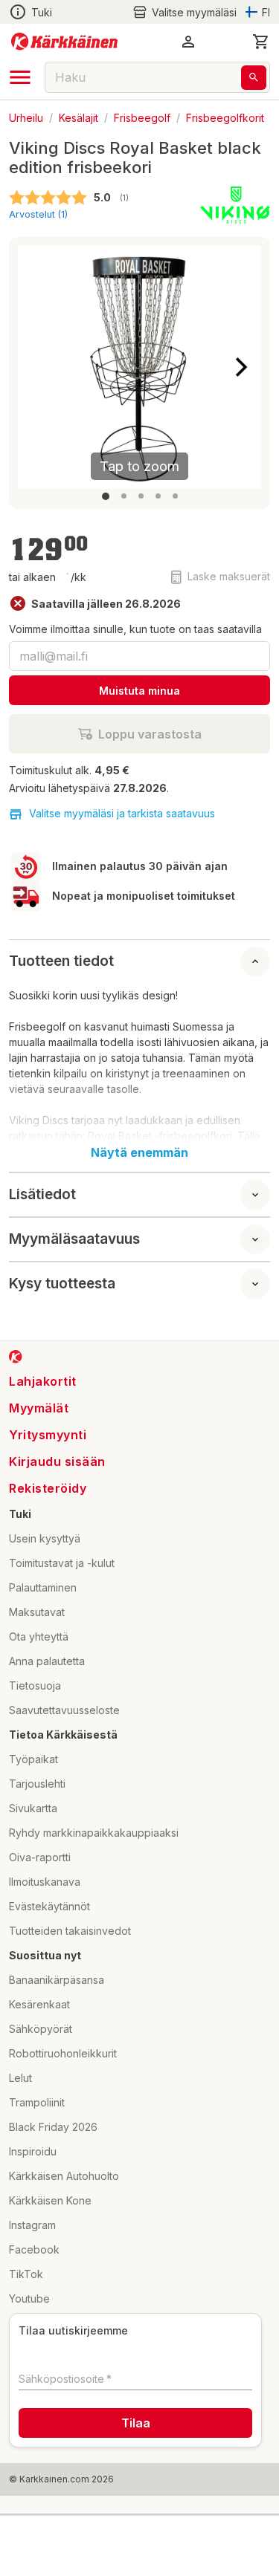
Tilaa (136, 2423)
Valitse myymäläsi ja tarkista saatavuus (122, 813)
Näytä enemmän (139, 1152)
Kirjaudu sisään (57, 1461)
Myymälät (39, 1408)
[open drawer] (20, 77)
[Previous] (38, 367)
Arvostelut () (38, 214)
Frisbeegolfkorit (225, 117)
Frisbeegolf (142, 117)
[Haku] (254, 78)
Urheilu (26, 117)
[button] (185, 12)
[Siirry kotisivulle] (64, 42)
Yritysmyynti (48, 1435)
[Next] (241, 367)
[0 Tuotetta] (261, 42)
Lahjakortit (43, 1381)
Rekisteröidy (48, 1488)
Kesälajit (78, 117)
